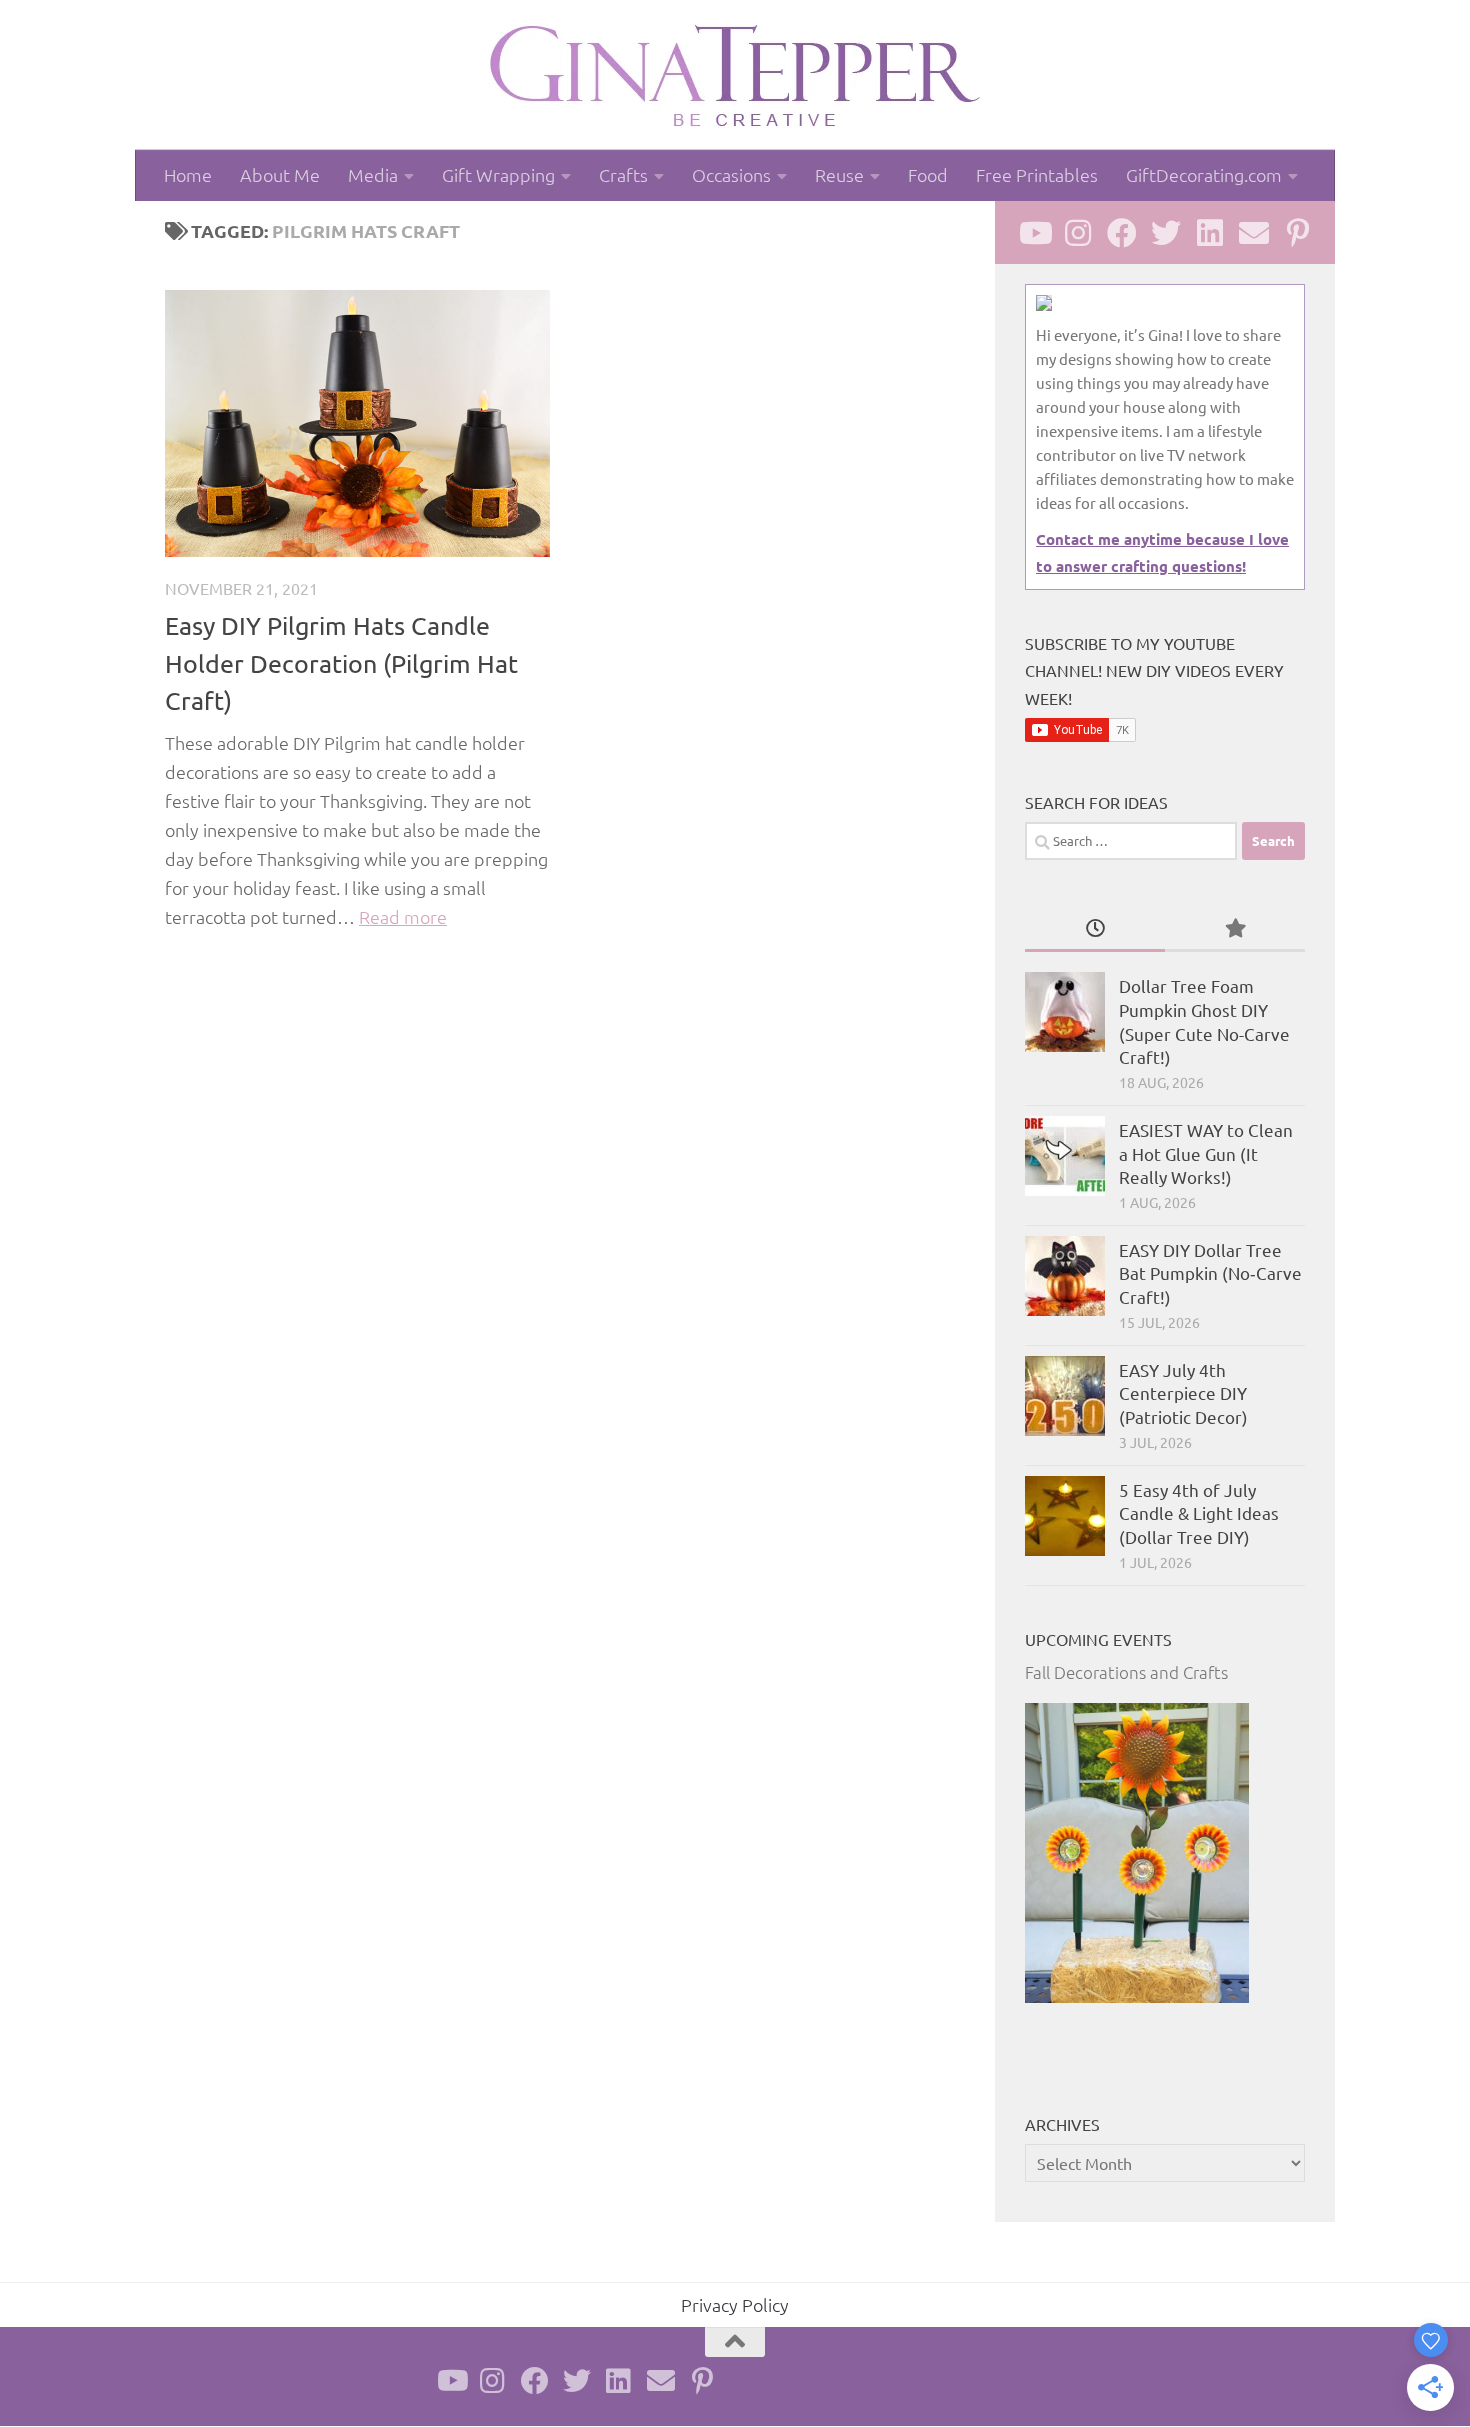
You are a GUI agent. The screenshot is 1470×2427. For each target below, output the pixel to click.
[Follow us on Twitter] (1166, 233)
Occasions (731, 174)
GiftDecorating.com (1204, 174)
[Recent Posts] (1095, 929)
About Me (280, 174)
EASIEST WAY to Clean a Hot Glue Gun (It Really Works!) (1206, 1153)
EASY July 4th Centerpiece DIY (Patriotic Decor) (1183, 1393)
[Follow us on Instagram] (1078, 233)
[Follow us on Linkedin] (1210, 233)
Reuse (839, 174)
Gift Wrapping (498, 174)
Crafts (623, 174)
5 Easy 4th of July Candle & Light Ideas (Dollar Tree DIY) (1199, 1513)
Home (188, 174)
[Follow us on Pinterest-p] (1298, 233)
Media (373, 174)
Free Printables (1037, 174)
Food (928, 174)
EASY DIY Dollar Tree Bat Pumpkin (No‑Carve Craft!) (1210, 1273)
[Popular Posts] (1235, 929)
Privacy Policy (735, 2304)
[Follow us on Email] (1254, 233)
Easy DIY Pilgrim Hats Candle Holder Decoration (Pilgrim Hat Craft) (341, 663)
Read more (403, 916)
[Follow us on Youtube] (1034, 233)
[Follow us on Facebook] (1122, 233)
